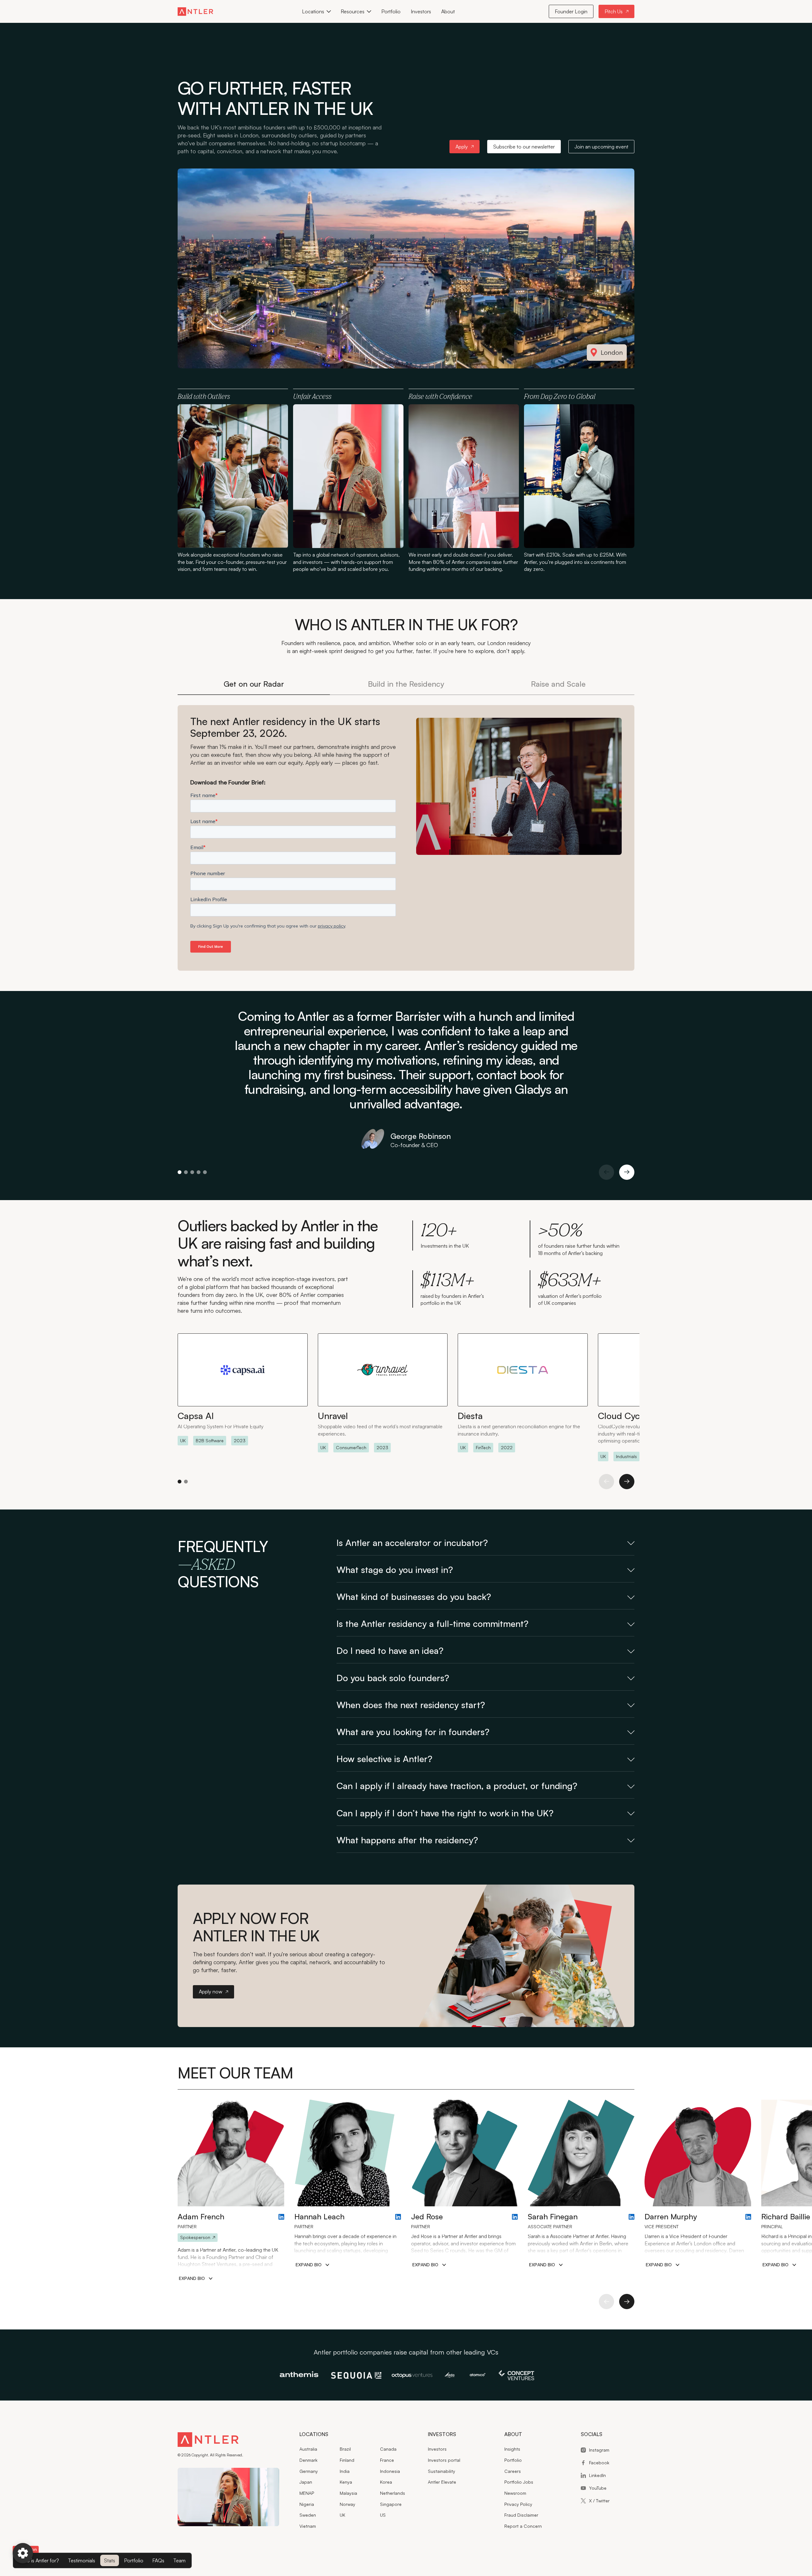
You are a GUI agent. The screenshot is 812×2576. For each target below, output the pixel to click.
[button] (316, 11)
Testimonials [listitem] (82, 2560)
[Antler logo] (208, 2441)
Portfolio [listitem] (134, 2560)
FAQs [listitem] (158, 2560)
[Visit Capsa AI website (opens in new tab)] (243, 1389)
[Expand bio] (196, 2279)
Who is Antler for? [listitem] (39, 2560)
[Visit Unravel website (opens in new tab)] (383, 1393)
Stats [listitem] (110, 2560)
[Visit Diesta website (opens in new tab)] (523, 1393)
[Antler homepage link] (195, 11)
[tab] (254, 684)
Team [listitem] (179, 2560)
